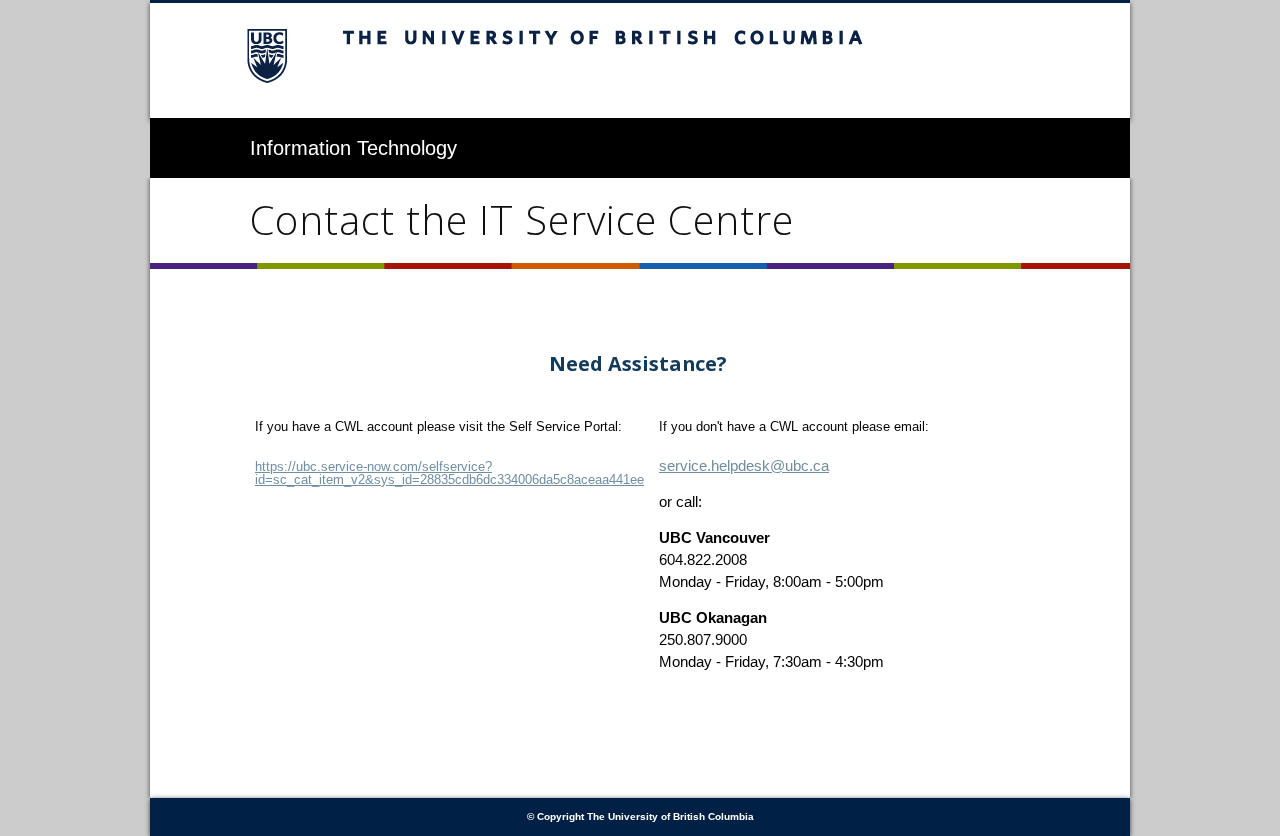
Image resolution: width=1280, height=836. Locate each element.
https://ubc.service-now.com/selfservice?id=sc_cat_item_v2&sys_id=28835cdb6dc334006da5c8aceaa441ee (449, 473)
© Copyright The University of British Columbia (640, 816)
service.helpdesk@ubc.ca (744, 466)
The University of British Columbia (640, 60)
